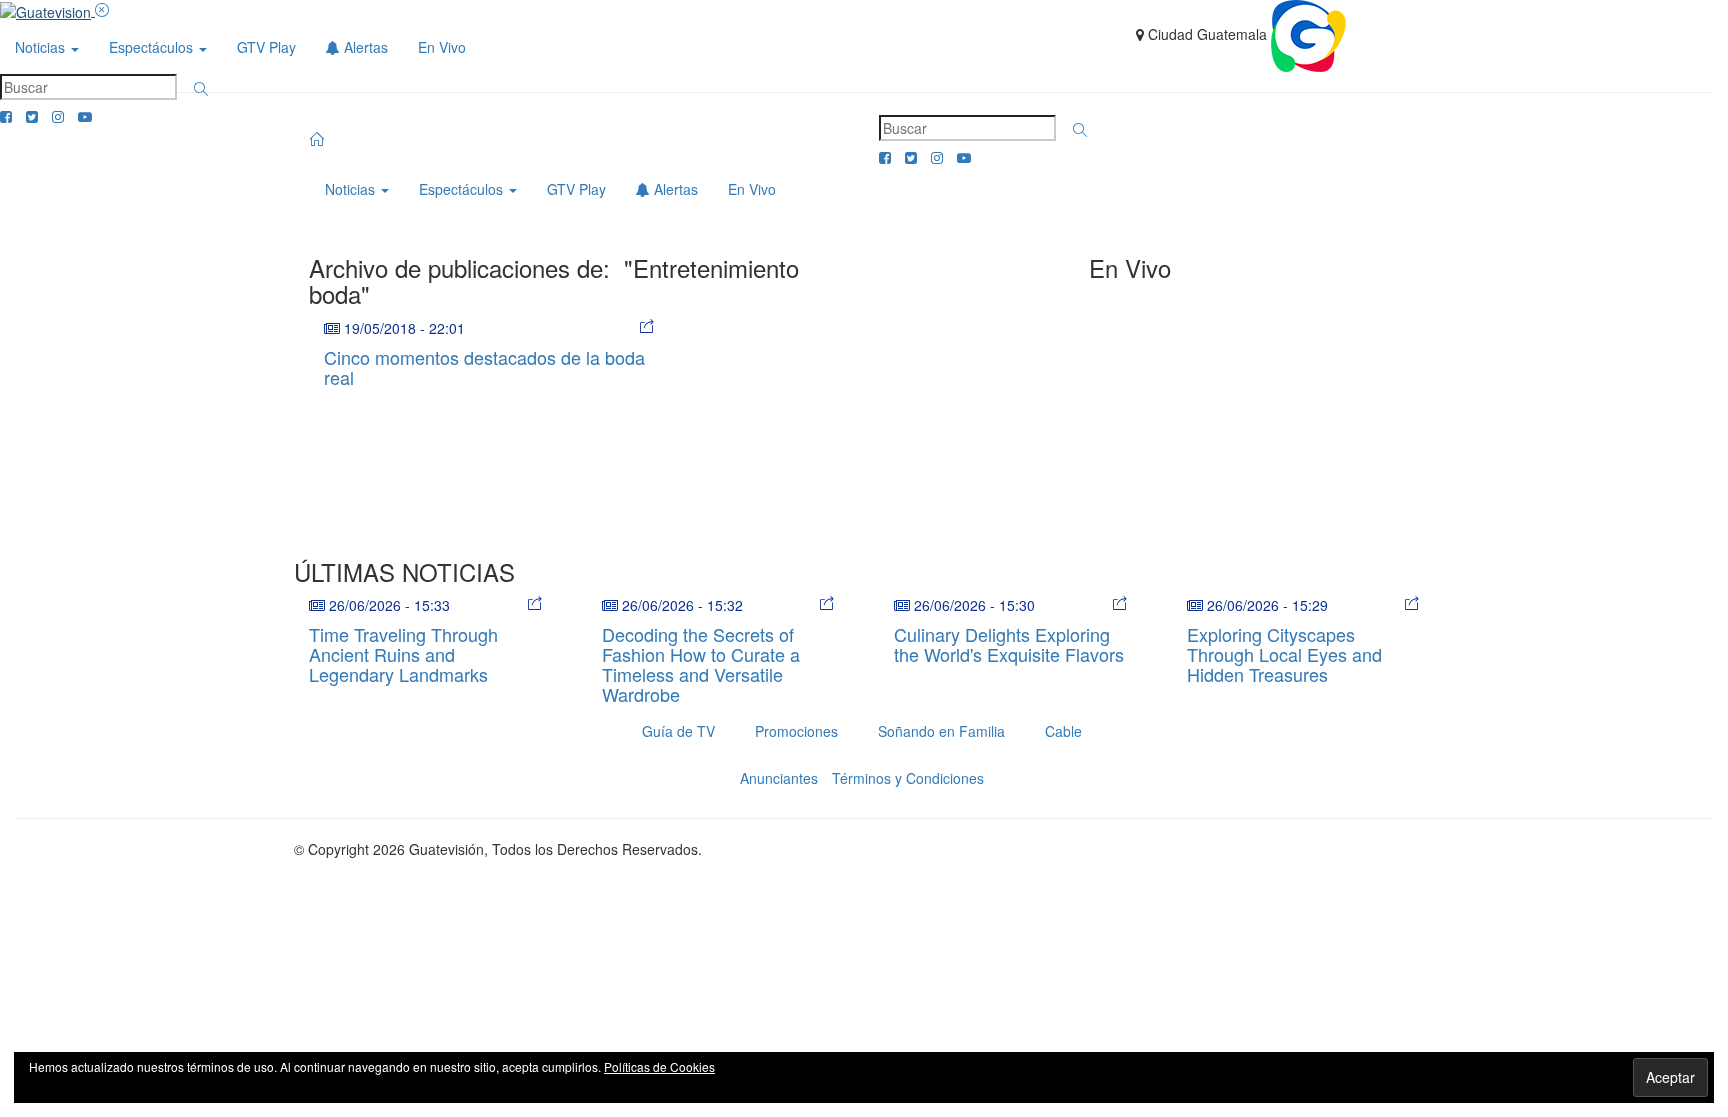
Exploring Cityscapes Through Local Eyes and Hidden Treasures (1284, 654)
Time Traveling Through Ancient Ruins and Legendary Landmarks (403, 654)
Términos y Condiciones (908, 778)
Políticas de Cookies (659, 1066)
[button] (201, 89)
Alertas (364, 47)
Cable (1063, 731)
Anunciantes (779, 778)
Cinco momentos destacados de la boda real (484, 367)
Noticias (42, 47)
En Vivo (442, 47)
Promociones (796, 731)
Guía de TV (678, 731)
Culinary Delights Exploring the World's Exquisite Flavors (1009, 644)
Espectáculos (153, 47)
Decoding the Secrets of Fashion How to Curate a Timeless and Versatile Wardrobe (701, 663)
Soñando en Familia (941, 731)
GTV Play (266, 47)
